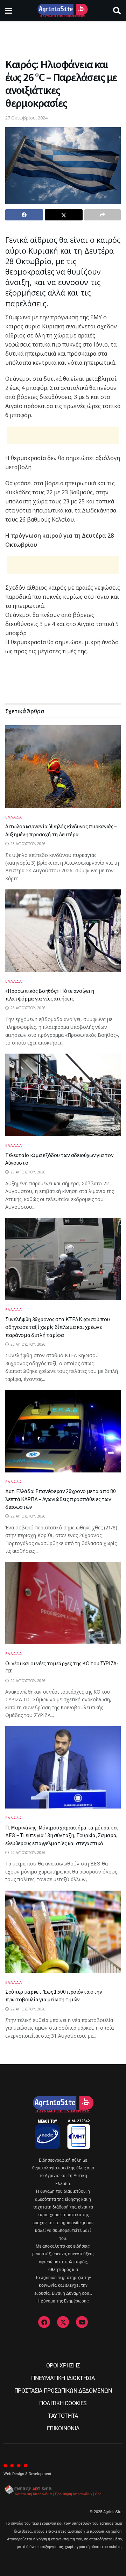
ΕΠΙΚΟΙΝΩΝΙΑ (63, 2428)
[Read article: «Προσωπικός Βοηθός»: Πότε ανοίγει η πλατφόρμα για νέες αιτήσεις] (63, 931)
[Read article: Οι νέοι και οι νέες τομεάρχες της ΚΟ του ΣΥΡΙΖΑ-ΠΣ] (63, 1603)
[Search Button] (117, 10)
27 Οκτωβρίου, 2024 (26, 118)
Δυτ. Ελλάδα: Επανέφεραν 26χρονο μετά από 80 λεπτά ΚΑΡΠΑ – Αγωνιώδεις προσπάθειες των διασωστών (60, 1499)
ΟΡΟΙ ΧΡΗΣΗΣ (63, 2366)
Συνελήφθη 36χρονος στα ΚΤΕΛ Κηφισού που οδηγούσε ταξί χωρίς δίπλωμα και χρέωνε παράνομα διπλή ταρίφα (58, 1327)
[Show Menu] (9, 10)
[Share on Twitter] (64, 215)
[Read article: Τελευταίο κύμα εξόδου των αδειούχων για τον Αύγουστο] (63, 1095)
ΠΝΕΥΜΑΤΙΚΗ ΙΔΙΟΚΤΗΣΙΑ (63, 2378)
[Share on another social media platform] (103, 215)
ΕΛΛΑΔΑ (14, 817)
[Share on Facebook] (24, 215)
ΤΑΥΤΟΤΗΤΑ (63, 2416)
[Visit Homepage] (62, 10)
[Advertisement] (63, 37)
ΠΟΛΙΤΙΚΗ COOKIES (63, 2403)
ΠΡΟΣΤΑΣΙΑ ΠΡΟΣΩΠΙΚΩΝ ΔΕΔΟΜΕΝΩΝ (63, 2391)
